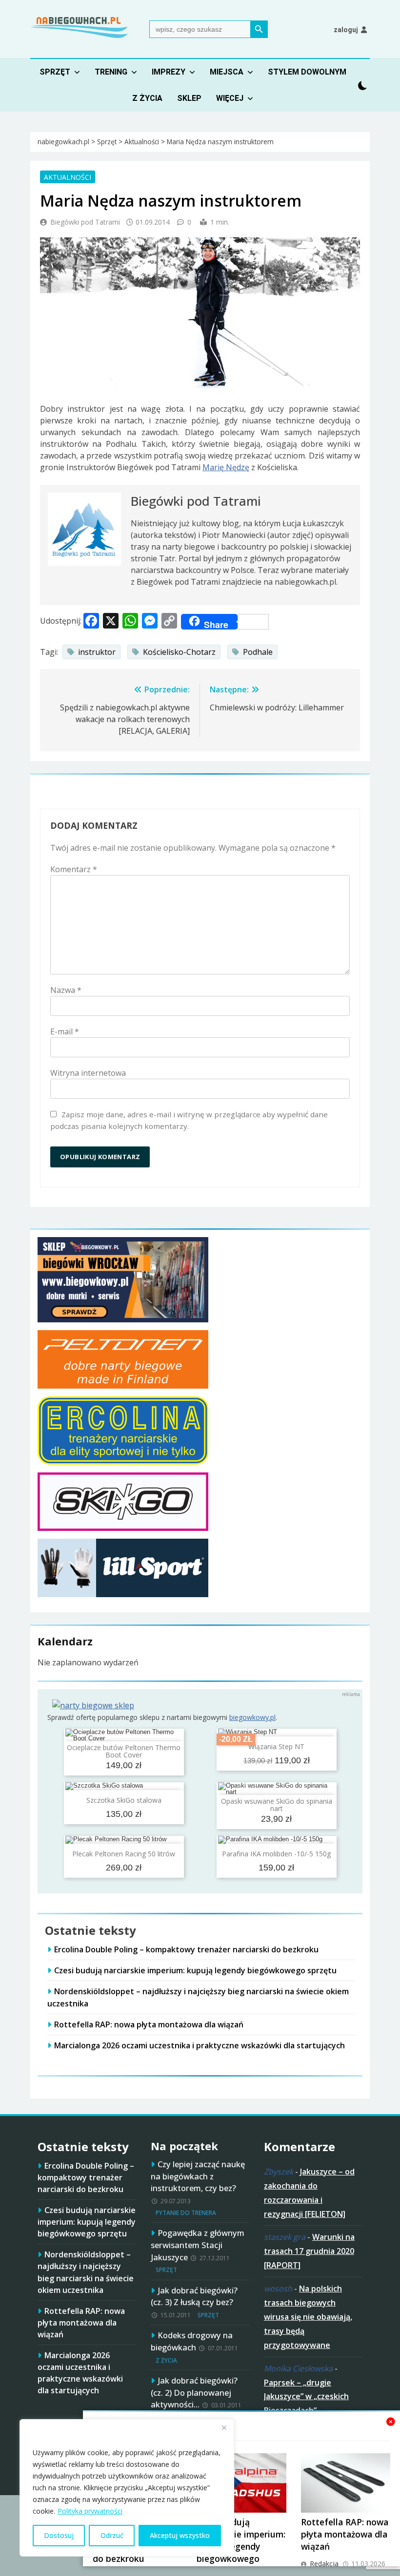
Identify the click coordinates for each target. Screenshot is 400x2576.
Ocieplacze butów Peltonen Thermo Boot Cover (124, 1751)
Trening (111, 72)
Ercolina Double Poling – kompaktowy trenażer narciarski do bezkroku (186, 1949)
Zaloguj (346, 30)
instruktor (97, 652)
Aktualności (68, 177)
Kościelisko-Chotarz (179, 652)
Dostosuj (59, 2535)
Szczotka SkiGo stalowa (124, 1800)
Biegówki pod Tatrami (85, 222)
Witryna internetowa (88, 1073)
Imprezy (169, 72)
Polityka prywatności (90, 2511)
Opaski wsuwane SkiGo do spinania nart (277, 1805)
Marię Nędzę (226, 467)
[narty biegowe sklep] (93, 1705)
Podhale (258, 652)
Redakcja (324, 2564)
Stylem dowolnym (307, 72)
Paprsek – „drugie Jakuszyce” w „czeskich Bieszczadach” (306, 2397)
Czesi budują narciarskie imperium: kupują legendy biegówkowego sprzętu (195, 1970)
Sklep (189, 98)
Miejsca (227, 72)
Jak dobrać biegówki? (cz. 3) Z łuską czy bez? (194, 2296)
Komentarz (74, 869)
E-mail (65, 1031)
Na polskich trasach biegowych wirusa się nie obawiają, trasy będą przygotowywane (308, 2317)
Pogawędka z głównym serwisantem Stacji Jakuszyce (198, 2245)
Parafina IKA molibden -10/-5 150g (276, 1854)
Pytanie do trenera (186, 2213)
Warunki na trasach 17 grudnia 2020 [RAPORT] (309, 2251)
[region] (127, 2488)
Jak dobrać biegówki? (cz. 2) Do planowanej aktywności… (194, 2393)
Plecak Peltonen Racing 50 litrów (124, 1854)
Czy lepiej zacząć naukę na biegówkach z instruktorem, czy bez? (198, 2176)
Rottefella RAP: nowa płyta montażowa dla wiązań (345, 2534)
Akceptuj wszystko (180, 2535)
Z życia (147, 98)
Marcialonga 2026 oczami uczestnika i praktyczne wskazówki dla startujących (200, 2045)
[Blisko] (224, 2427)
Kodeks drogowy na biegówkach (192, 2341)
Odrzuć (112, 2535)
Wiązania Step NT (276, 1746)
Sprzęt (55, 72)
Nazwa (66, 990)
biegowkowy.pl (252, 1717)
